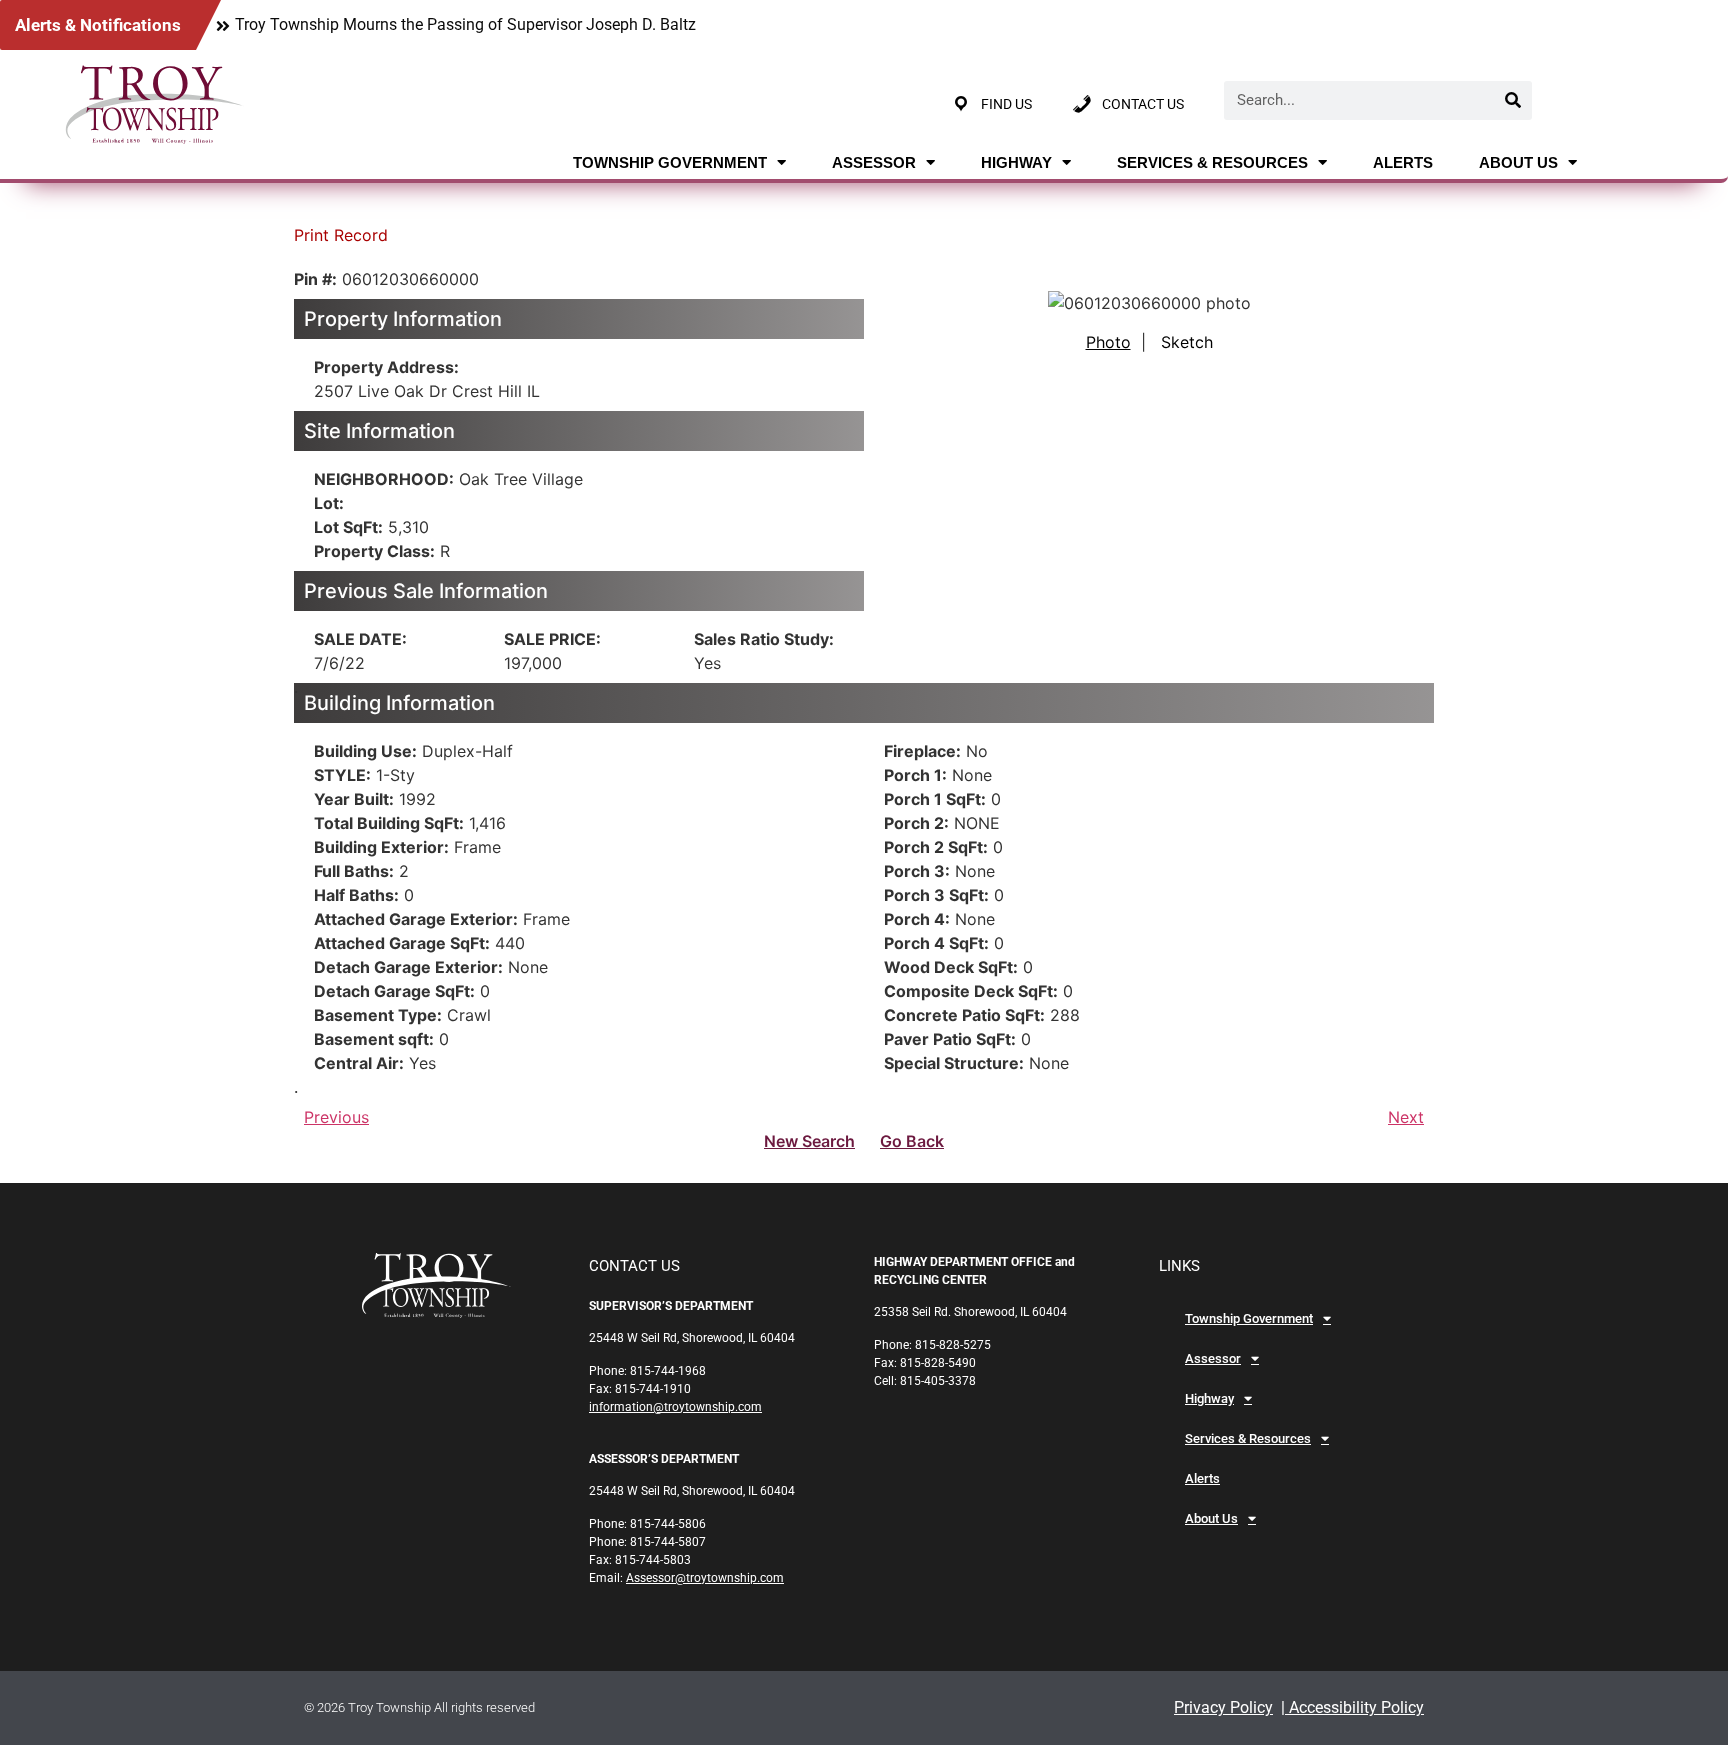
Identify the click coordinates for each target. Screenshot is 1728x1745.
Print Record (341, 235)
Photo (1108, 342)
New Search (809, 1141)
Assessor (874, 162)
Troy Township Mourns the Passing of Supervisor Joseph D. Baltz (465, 24)
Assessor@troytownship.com (705, 1578)
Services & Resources (1212, 162)
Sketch (1187, 342)
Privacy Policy (1223, 1707)
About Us (1518, 162)
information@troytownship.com (675, 1407)
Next (1406, 1117)
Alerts (1403, 162)
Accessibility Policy (1354, 1707)
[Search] (1512, 100)
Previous (336, 1117)
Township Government (670, 162)
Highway (1016, 162)
